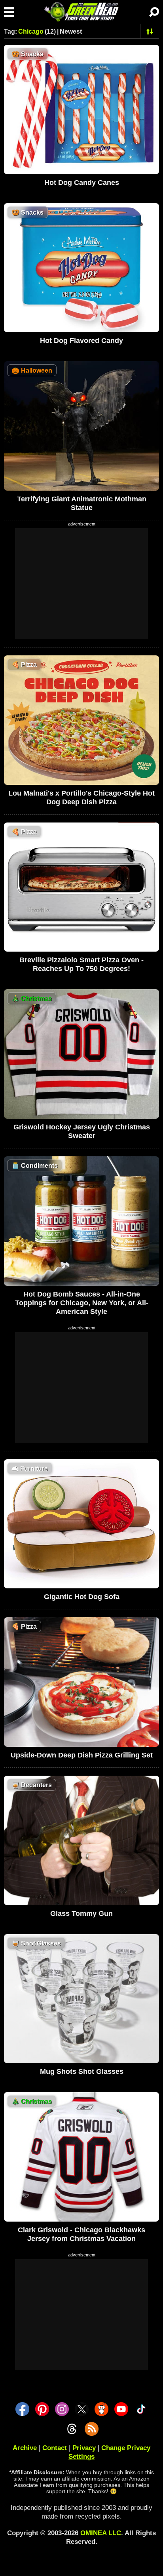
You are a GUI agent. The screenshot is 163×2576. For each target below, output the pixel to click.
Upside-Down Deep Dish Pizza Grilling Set (82, 1755)
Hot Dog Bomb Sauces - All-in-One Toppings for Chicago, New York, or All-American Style (82, 1303)
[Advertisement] (81, 584)
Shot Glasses (36, 1943)
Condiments (35, 1166)
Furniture (30, 1469)
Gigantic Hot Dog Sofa (82, 1597)
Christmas (32, 999)
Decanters (32, 1785)
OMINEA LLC (101, 2533)
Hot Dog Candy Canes (82, 183)
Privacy (84, 2448)
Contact (55, 2448)
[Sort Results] (150, 31)
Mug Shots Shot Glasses (82, 2071)
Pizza (24, 665)
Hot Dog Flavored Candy (81, 341)
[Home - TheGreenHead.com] (81, 12)
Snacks (27, 54)
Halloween (32, 370)
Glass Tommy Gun (81, 1913)
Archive (25, 2448)
